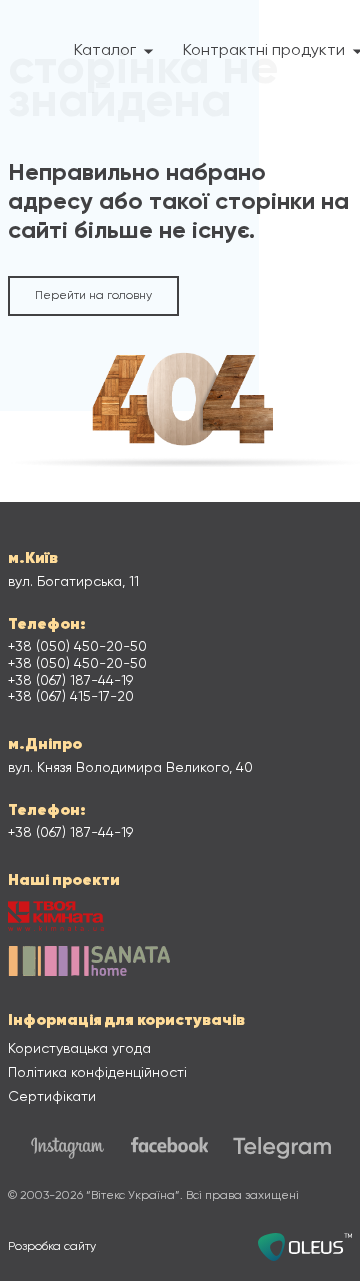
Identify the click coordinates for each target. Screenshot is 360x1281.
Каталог (105, 51)
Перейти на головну (93, 296)
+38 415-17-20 (71, 697)
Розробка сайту (52, 1247)
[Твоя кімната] (56, 918)
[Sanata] (89, 964)
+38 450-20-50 (77, 647)
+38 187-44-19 (70, 681)
